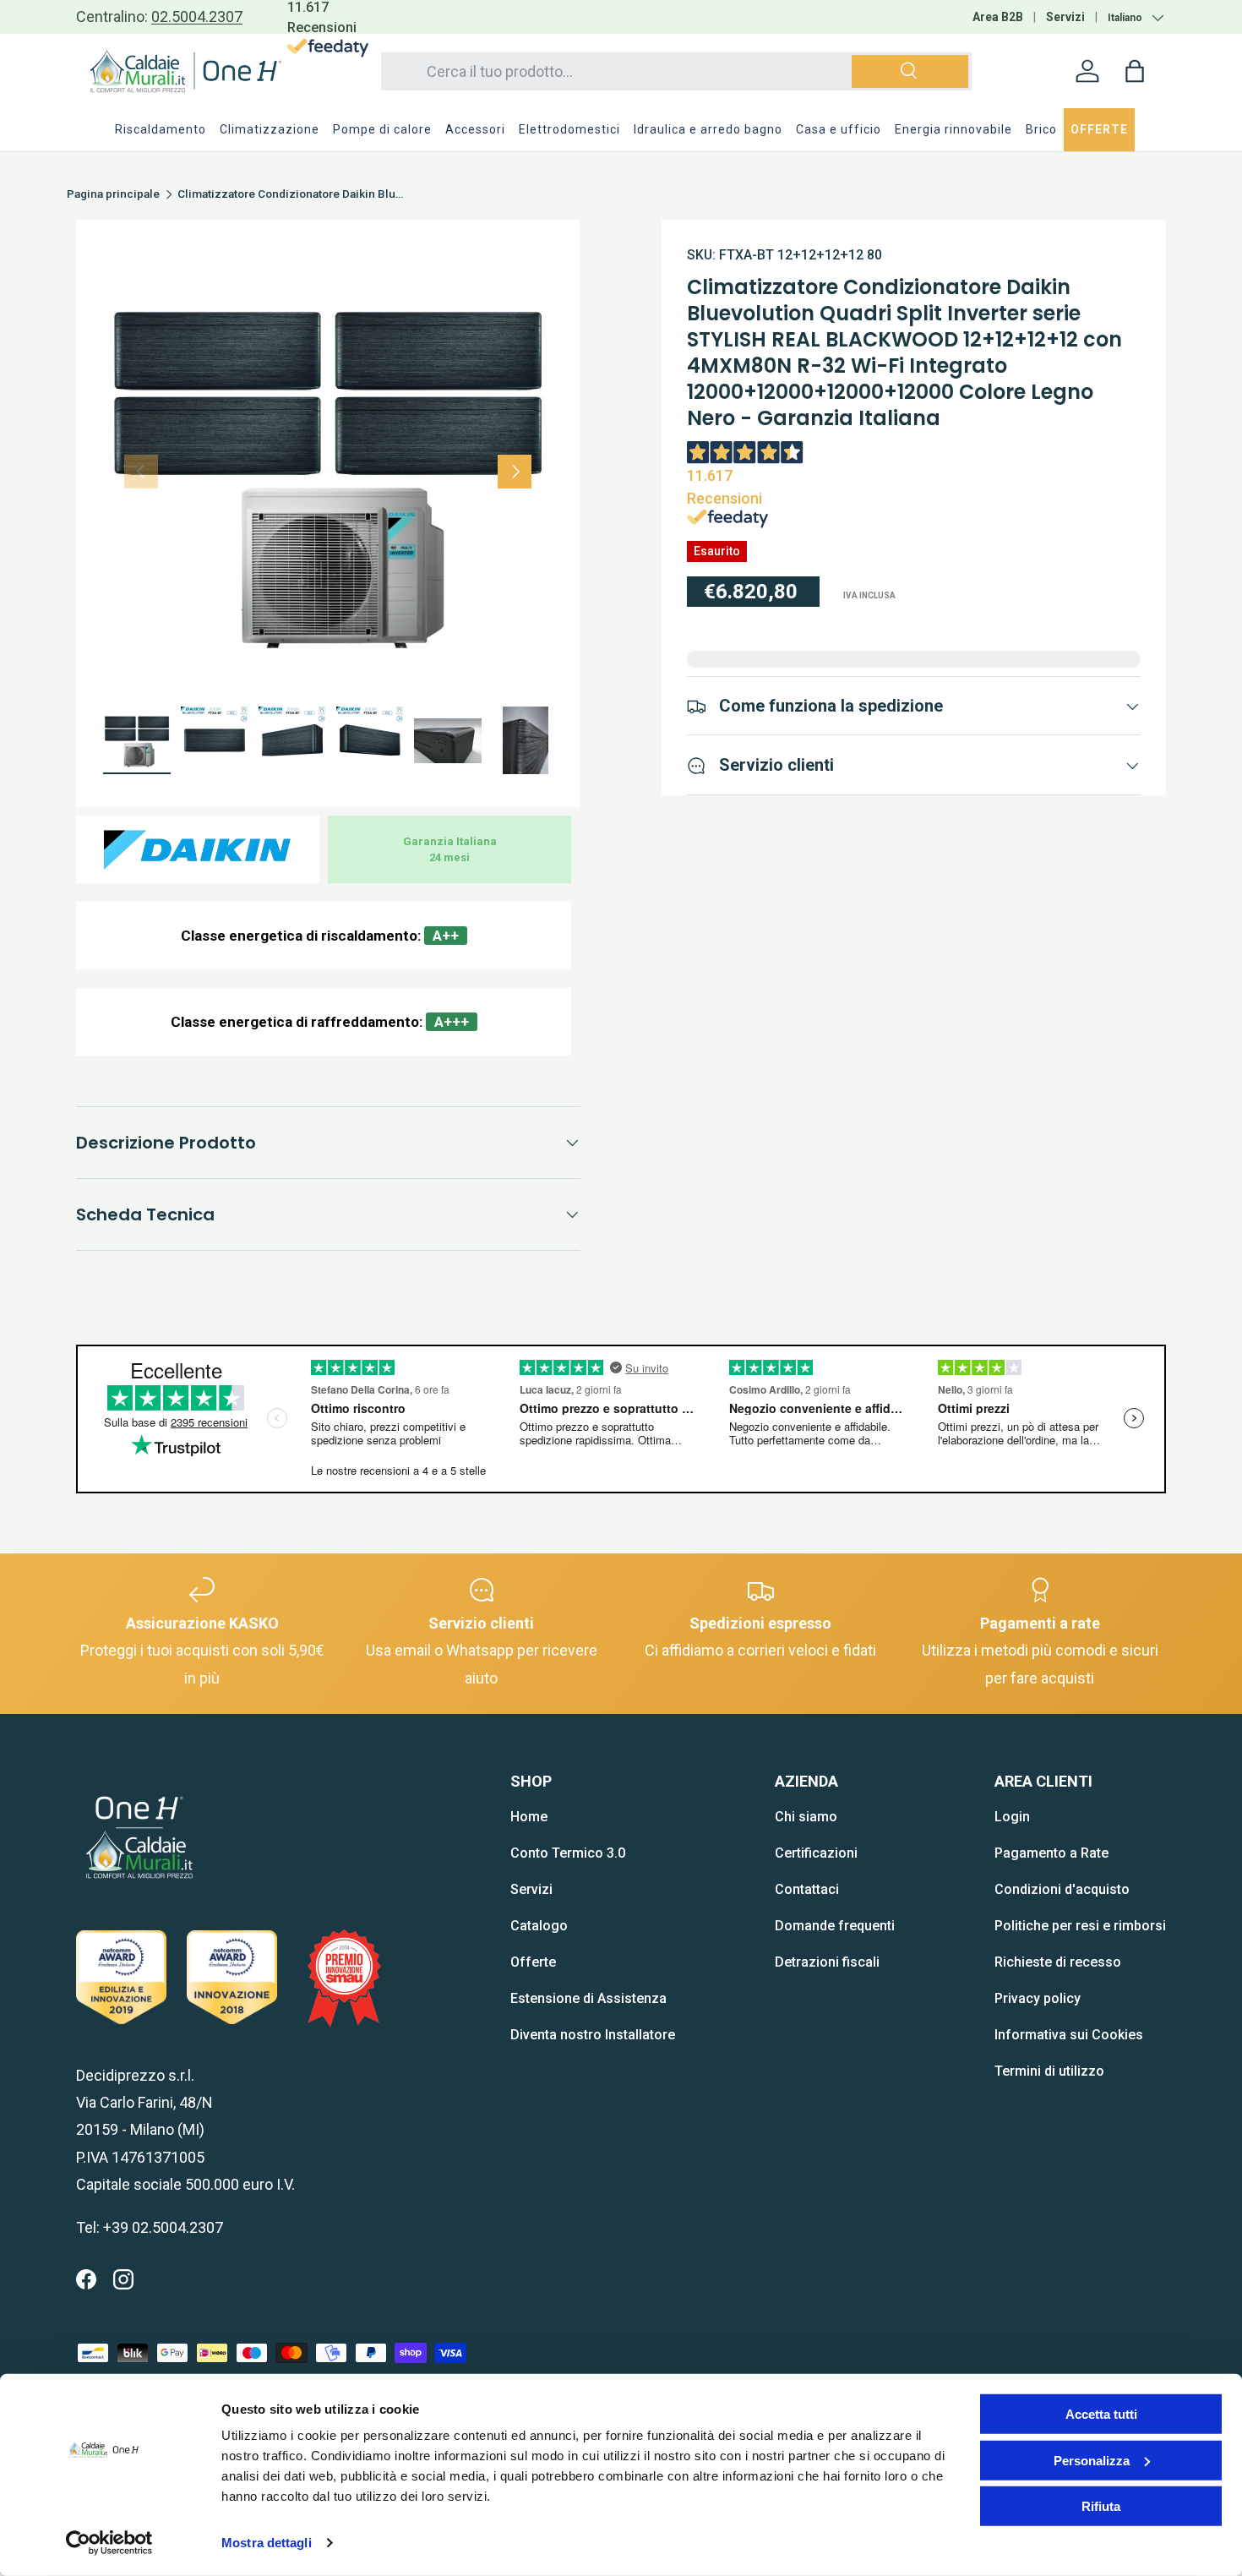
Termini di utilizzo (1049, 2071)
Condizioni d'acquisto (1062, 1889)
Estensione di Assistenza (588, 1998)
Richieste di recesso (1058, 1962)
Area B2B (998, 17)
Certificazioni (816, 1853)
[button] (1135, 71)
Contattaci (807, 1889)
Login (1012, 1817)
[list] (328, 472)
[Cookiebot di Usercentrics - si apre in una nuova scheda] (109, 2543)
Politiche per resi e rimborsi (1080, 1926)
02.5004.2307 (197, 16)
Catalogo (539, 1926)
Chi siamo (806, 1817)
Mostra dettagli (267, 2543)
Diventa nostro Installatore (593, 2035)
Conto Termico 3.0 (568, 1853)
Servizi (1065, 17)
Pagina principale (113, 194)
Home (529, 1817)
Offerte (533, 1962)
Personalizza (1092, 2460)
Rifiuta (1101, 2506)
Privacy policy (1038, 1998)
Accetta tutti (1101, 2414)
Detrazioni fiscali (827, 1962)
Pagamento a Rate (1051, 1853)
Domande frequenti (835, 1926)
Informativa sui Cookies (1069, 2035)
